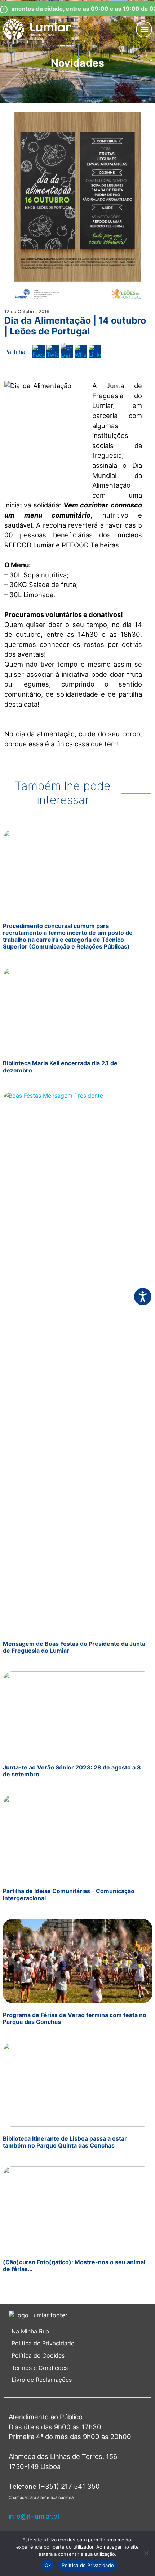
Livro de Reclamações (42, 2380)
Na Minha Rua (30, 2331)
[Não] (146, 2553)
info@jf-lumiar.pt (34, 2516)
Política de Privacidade (43, 2343)
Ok (48, 2565)
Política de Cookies (38, 2355)
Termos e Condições (41, 2368)
